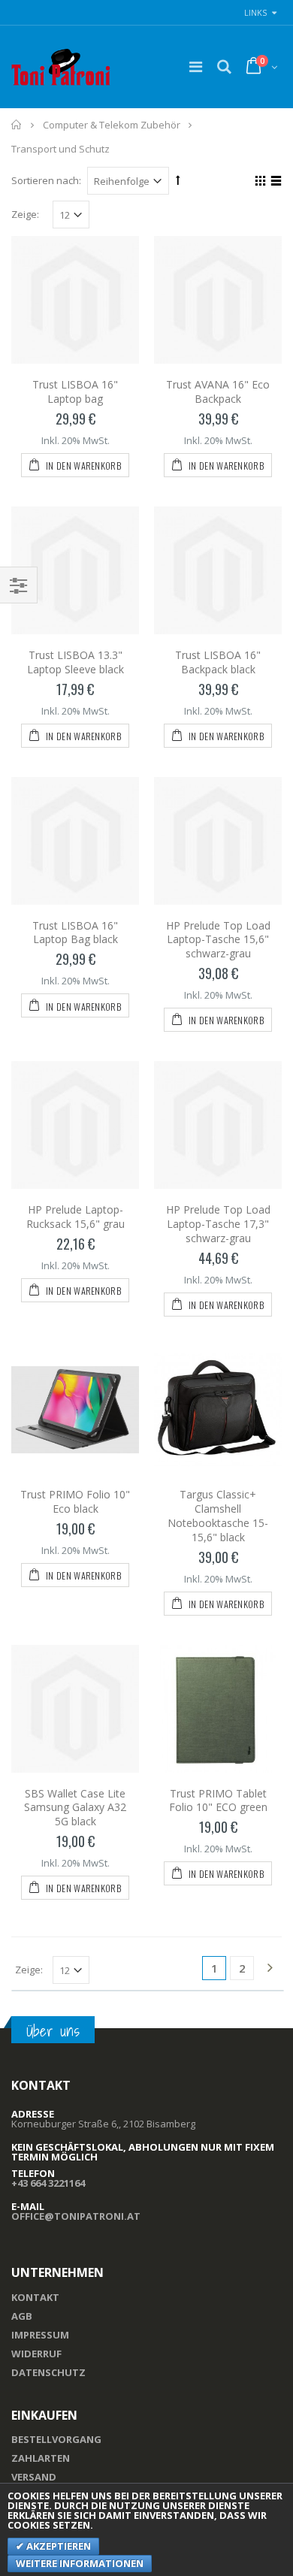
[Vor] (270, 1969)
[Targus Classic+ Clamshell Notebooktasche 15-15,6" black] (218, 1410)
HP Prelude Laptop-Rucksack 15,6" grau (76, 1217)
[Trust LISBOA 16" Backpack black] (218, 570)
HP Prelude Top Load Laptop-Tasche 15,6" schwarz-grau (218, 940)
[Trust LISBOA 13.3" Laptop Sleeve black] (75, 570)
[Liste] (274, 183)
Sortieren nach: (46, 180)
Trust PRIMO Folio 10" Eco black (75, 1501)
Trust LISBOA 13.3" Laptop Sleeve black (76, 662)
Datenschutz (48, 2372)
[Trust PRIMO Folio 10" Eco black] (75, 1410)
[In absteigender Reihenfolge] (178, 180)
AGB (22, 2316)
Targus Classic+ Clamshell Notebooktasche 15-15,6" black (218, 1516)
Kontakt (35, 2297)
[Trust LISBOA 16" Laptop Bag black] (75, 841)
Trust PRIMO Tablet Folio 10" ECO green (218, 1800)
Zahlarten (41, 2458)
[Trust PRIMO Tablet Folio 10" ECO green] (218, 1709)
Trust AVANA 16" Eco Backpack (218, 392)
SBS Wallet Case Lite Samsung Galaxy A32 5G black (75, 1808)
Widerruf (36, 2354)
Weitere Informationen (80, 2563)
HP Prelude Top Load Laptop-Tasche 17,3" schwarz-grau (218, 1224)
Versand (34, 2477)
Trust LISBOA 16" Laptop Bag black (75, 933)
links (255, 12)
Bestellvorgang (56, 2439)
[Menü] (196, 67)
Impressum (40, 2335)
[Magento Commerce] (61, 67)
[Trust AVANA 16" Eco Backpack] (218, 300)
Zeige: (25, 215)
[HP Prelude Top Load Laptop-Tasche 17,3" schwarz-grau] (218, 1125)
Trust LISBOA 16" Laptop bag (75, 392)
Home (17, 125)
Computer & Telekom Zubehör (112, 125)
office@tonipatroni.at (76, 2216)
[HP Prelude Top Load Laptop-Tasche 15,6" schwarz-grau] (218, 841)
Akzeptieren (57, 2546)
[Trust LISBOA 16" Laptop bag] (75, 300)
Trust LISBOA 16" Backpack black (218, 662)
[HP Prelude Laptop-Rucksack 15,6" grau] (75, 1125)
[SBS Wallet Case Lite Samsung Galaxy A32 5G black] (75, 1709)
